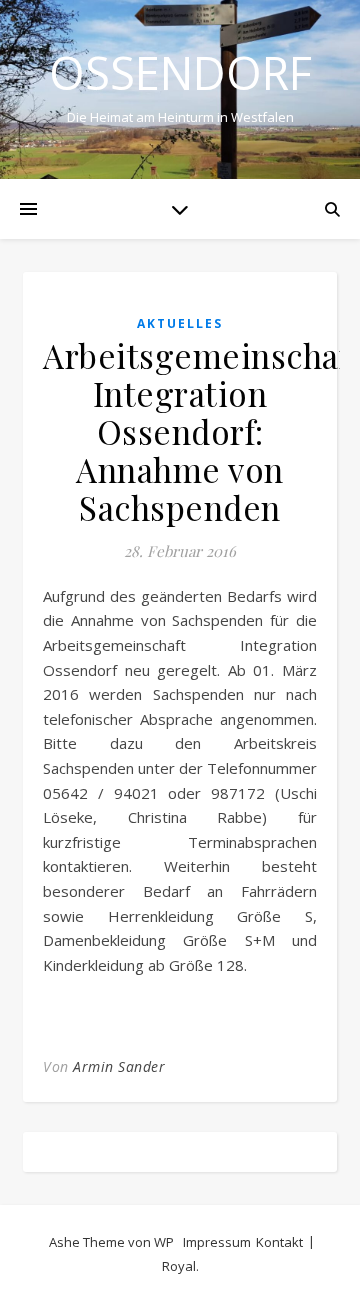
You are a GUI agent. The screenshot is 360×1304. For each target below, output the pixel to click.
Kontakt (279, 1242)
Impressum (217, 1242)
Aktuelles (180, 323)
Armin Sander (119, 1066)
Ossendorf (180, 72)
